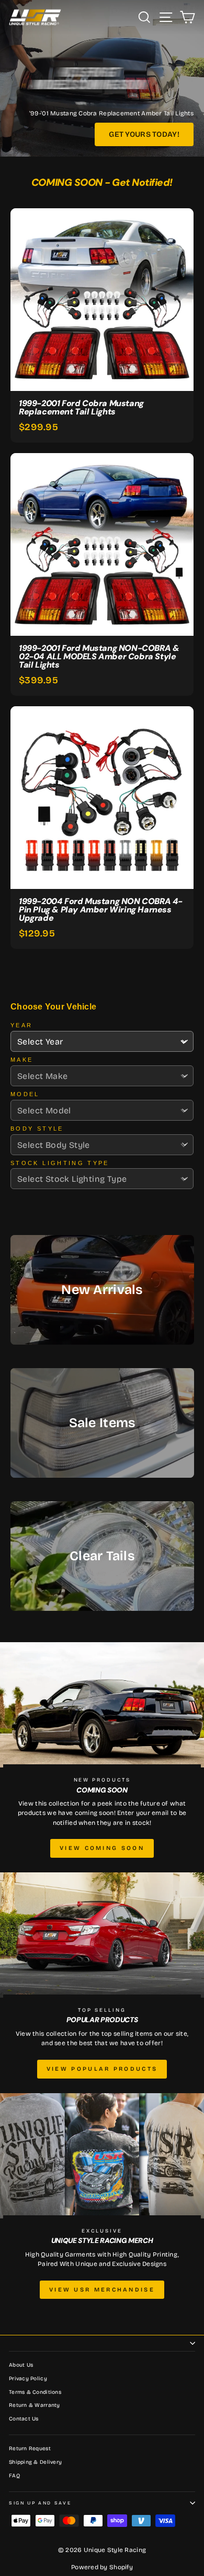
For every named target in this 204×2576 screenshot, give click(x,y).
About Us (21, 2365)
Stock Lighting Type (60, 1163)
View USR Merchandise (102, 2290)
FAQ (14, 2476)
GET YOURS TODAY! (144, 134)
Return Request (30, 2449)
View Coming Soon (102, 1848)
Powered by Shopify (102, 2567)
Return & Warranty (35, 2405)
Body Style (37, 1129)
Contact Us (24, 2419)
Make (22, 1060)
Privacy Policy (28, 2379)
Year (21, 1025)
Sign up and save (40, 2503)
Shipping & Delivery (35, 2462)
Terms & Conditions (35, 2392)
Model (25, 1094)
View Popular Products (102, 2069)
